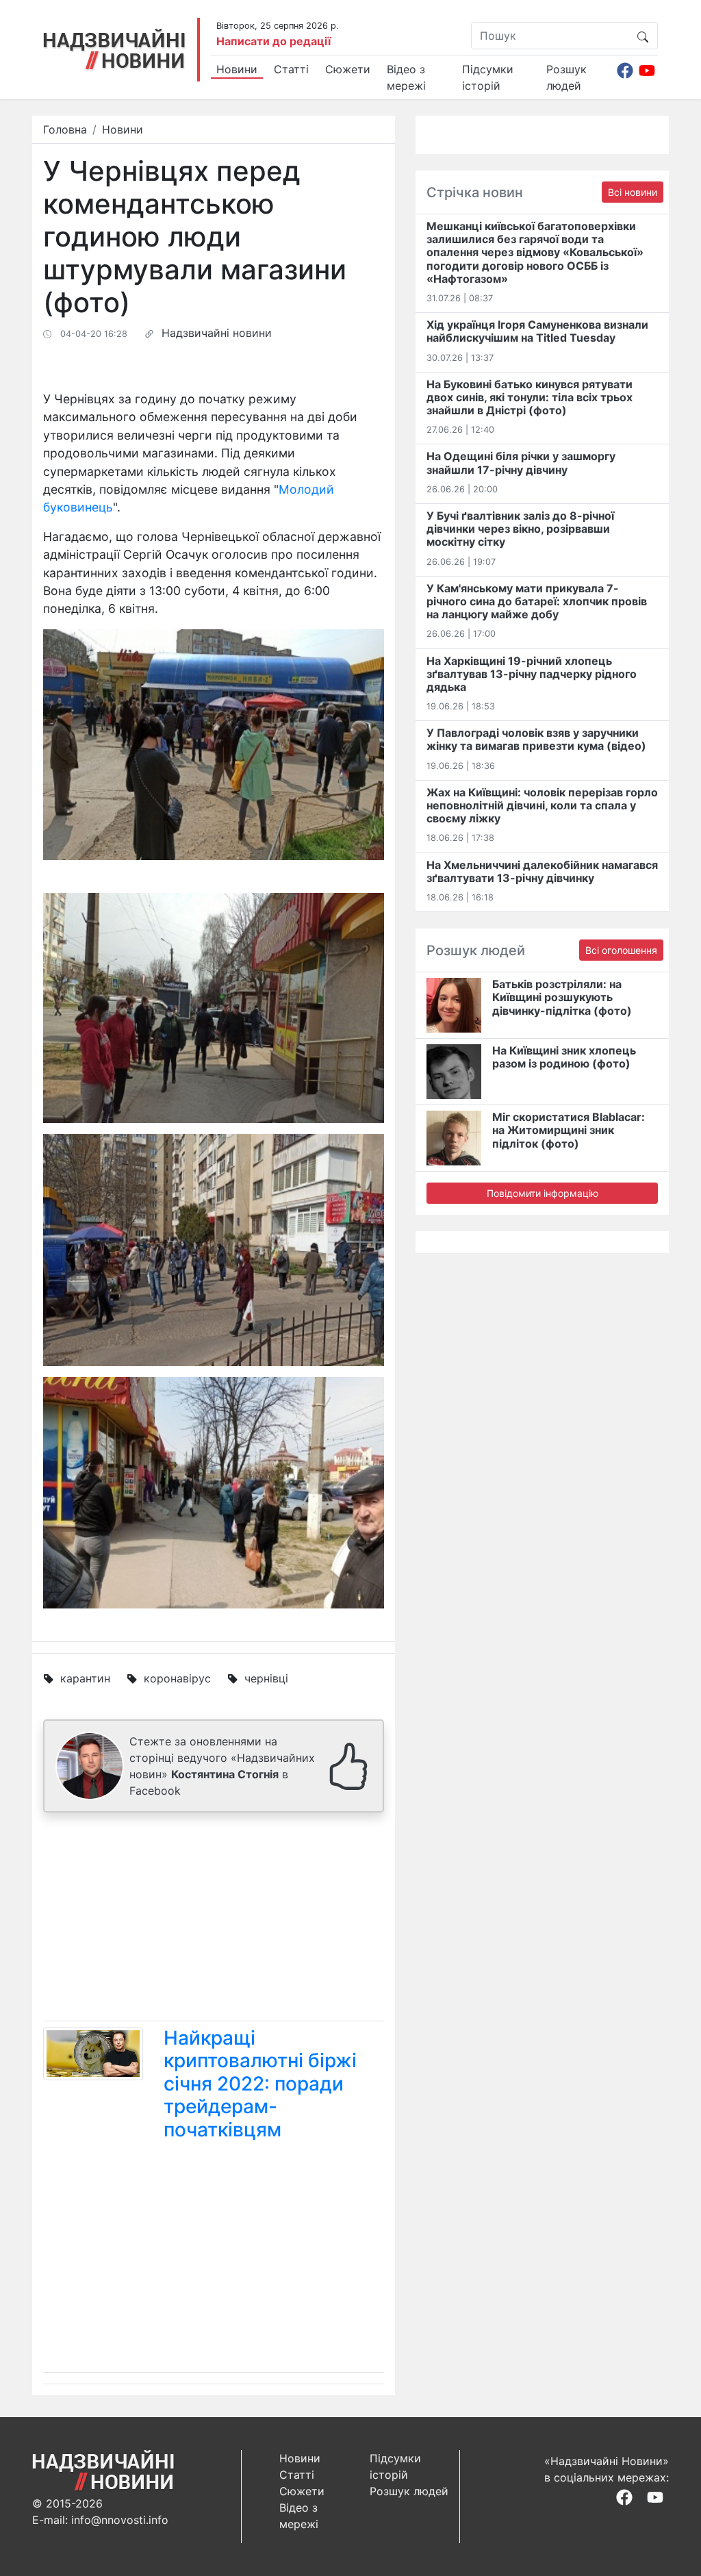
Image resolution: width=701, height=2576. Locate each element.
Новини (237, 69)
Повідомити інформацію (543, 1193)
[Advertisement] (214, 1919)
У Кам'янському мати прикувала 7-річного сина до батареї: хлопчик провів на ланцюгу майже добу (537, 601)
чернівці (266, 1678)
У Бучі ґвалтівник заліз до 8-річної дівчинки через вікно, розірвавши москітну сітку (520, 529)
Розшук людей (566, 77)
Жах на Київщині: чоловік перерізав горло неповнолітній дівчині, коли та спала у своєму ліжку (542, 805)
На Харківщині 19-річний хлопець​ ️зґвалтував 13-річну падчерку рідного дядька (532, 674)
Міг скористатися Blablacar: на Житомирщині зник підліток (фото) (569, 1130)
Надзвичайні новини (217, 333)
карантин (85, 1678)
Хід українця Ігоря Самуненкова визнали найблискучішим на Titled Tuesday (537, 331)
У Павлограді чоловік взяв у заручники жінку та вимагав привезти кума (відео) (536, 739)
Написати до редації (273, 41)
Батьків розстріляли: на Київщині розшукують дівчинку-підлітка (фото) (562, 997)
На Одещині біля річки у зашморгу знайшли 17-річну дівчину (521, 463)
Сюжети (348, 69)
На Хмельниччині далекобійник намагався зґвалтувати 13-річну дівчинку (542, 871)
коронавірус (177, 1678)
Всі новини (633, 192)
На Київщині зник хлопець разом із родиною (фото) (564, 1057)
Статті (291, 69)
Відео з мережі (406, 77)
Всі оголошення (621, 950)
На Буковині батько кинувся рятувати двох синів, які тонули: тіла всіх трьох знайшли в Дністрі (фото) (530, 397)
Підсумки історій (488, 77)
